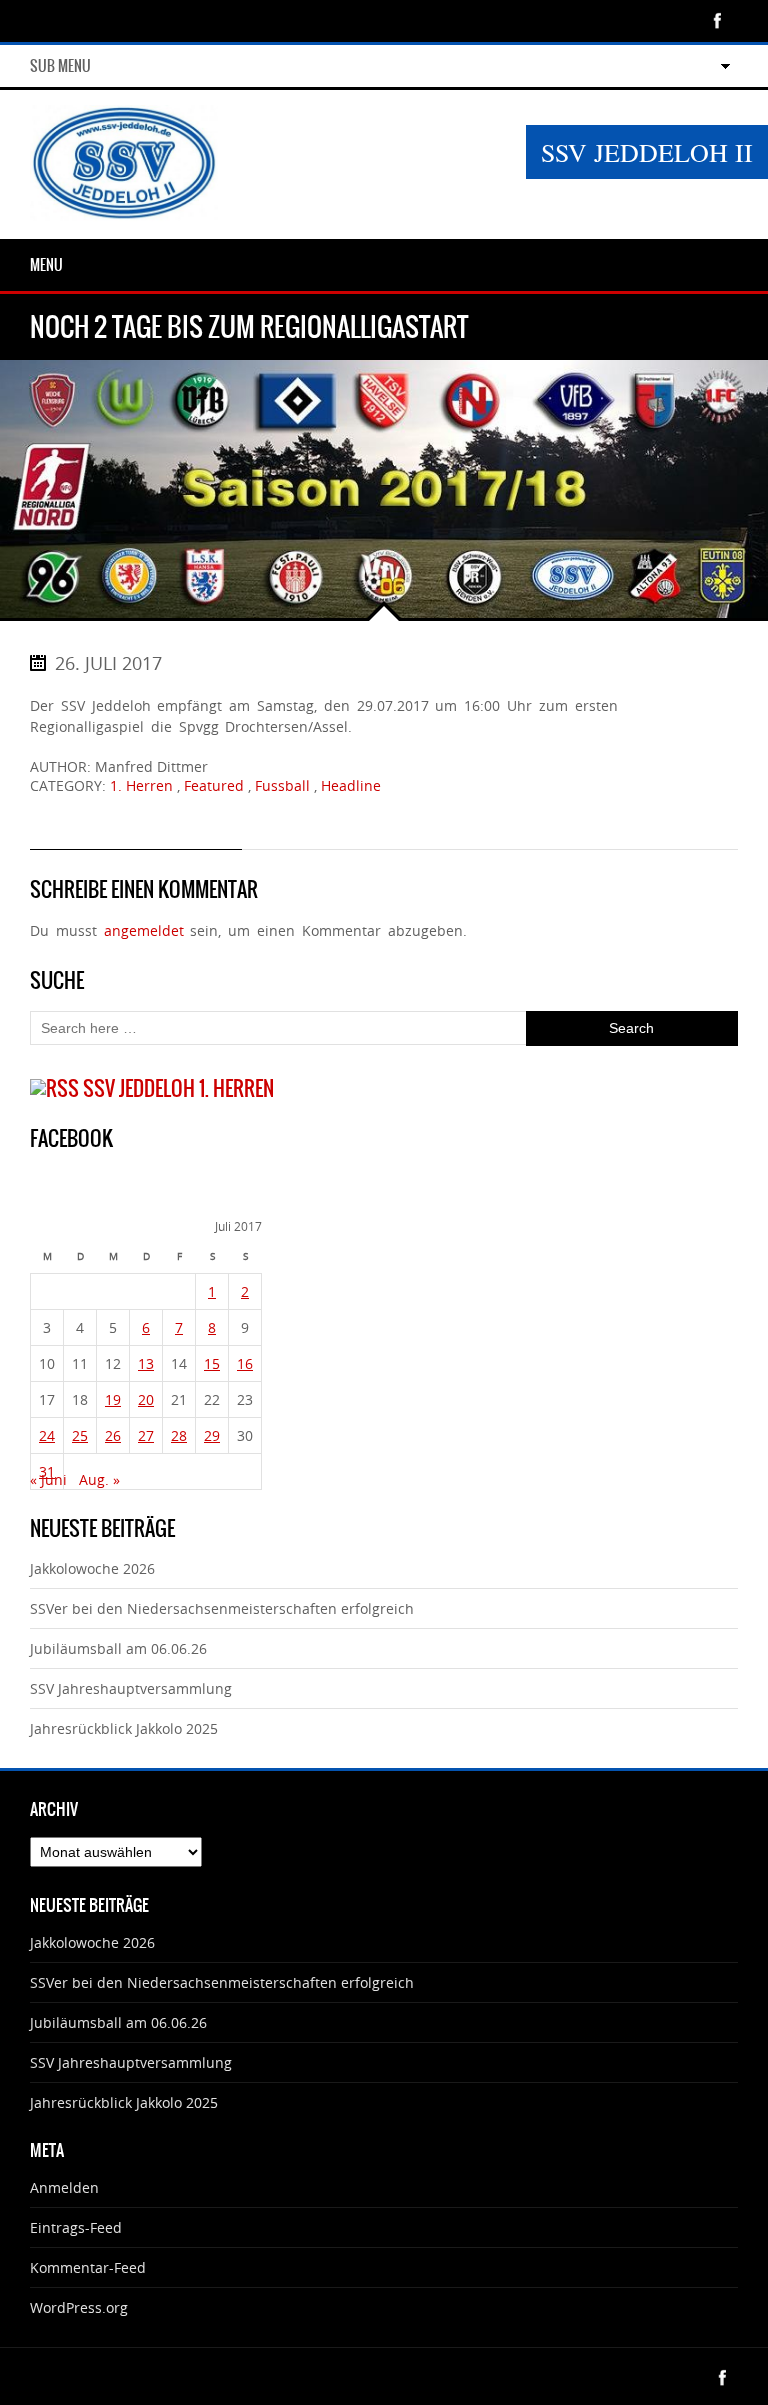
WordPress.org (79, 2307)
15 (212, 1363)
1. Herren (141, 785)
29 (212, 1435)
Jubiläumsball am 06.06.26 (118, 1648)
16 (245, 1363)
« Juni (48, 1479)
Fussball (282, 785)
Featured (214, 785)
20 (146, 1399)
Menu (46, 265)
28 (179, 1435)
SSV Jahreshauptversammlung (131, 1688)
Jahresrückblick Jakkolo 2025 (124, 1728)
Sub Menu (60, 66)
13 (146, 1363)
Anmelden (64, 2187)
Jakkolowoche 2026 (92, 1568)
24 (47, 1435)
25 (80, 1435)
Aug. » (99, 1479)
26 (113, 1435)
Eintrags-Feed (76, 2227)
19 (113, 1399)
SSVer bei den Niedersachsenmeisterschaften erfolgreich (222, 1608)
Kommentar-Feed (88, 2267)
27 (146, 1435)
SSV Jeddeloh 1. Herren (178, 1088)
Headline (351, 785)
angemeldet (144, 930)
